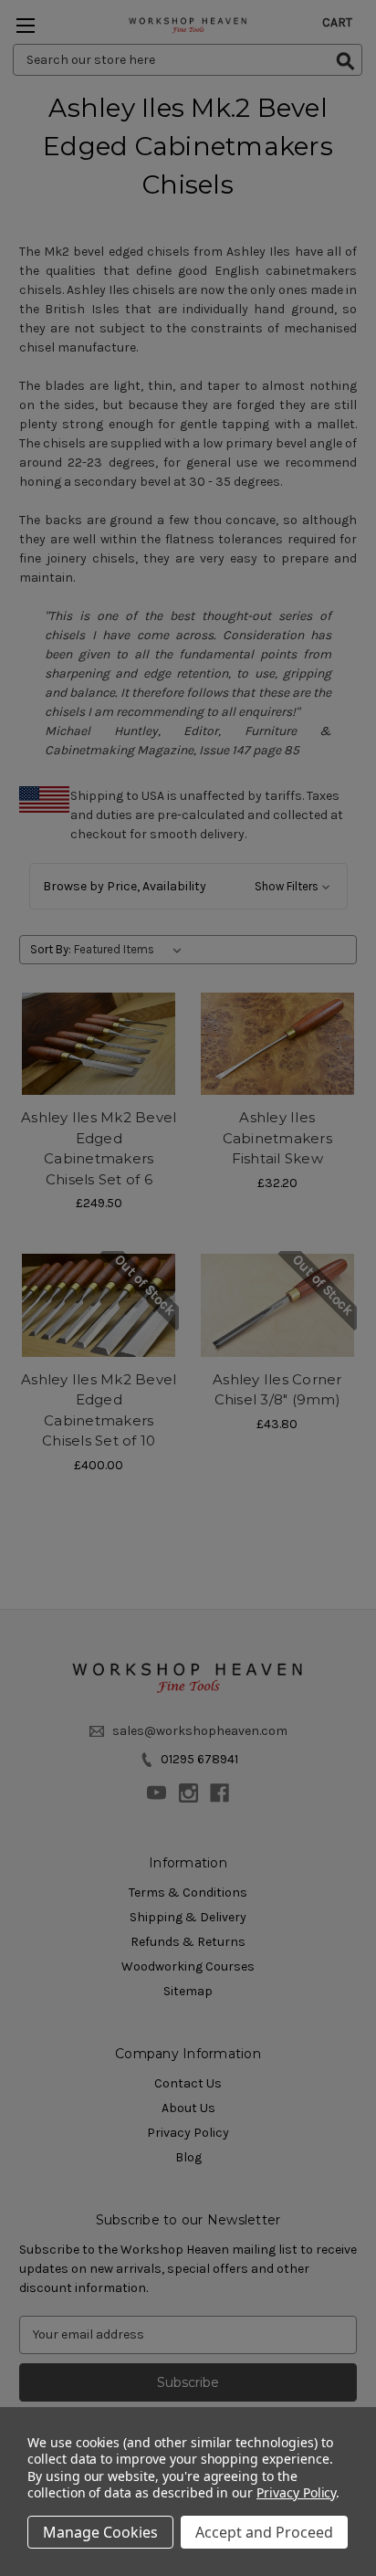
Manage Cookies (100, 2532)
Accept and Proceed (264, 2532)
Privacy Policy (296, 2492)
